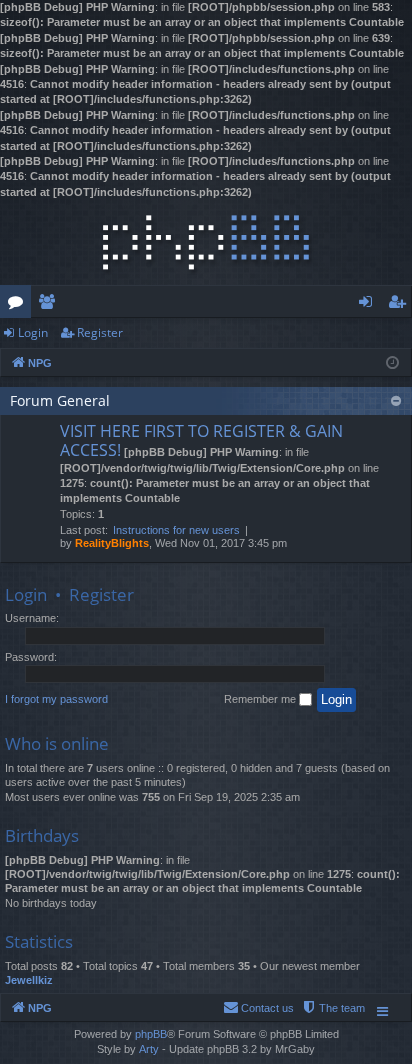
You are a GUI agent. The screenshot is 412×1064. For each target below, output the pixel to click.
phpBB (151, 1034)
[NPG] (206, 242)
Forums (19, 305)
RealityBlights (112, 543)
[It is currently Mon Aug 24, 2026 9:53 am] (392, 361)
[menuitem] (333, 1008)
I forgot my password (56, 699)
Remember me (261, 699)
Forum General (60, 400)
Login (33, 332)
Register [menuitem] (401, 305)
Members (50, 305)
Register (100, 332)
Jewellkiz (29, 980)
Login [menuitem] (369, 305)
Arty (149, 1049)
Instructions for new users (176, 530)
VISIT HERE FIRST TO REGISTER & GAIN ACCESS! (201, 440)
